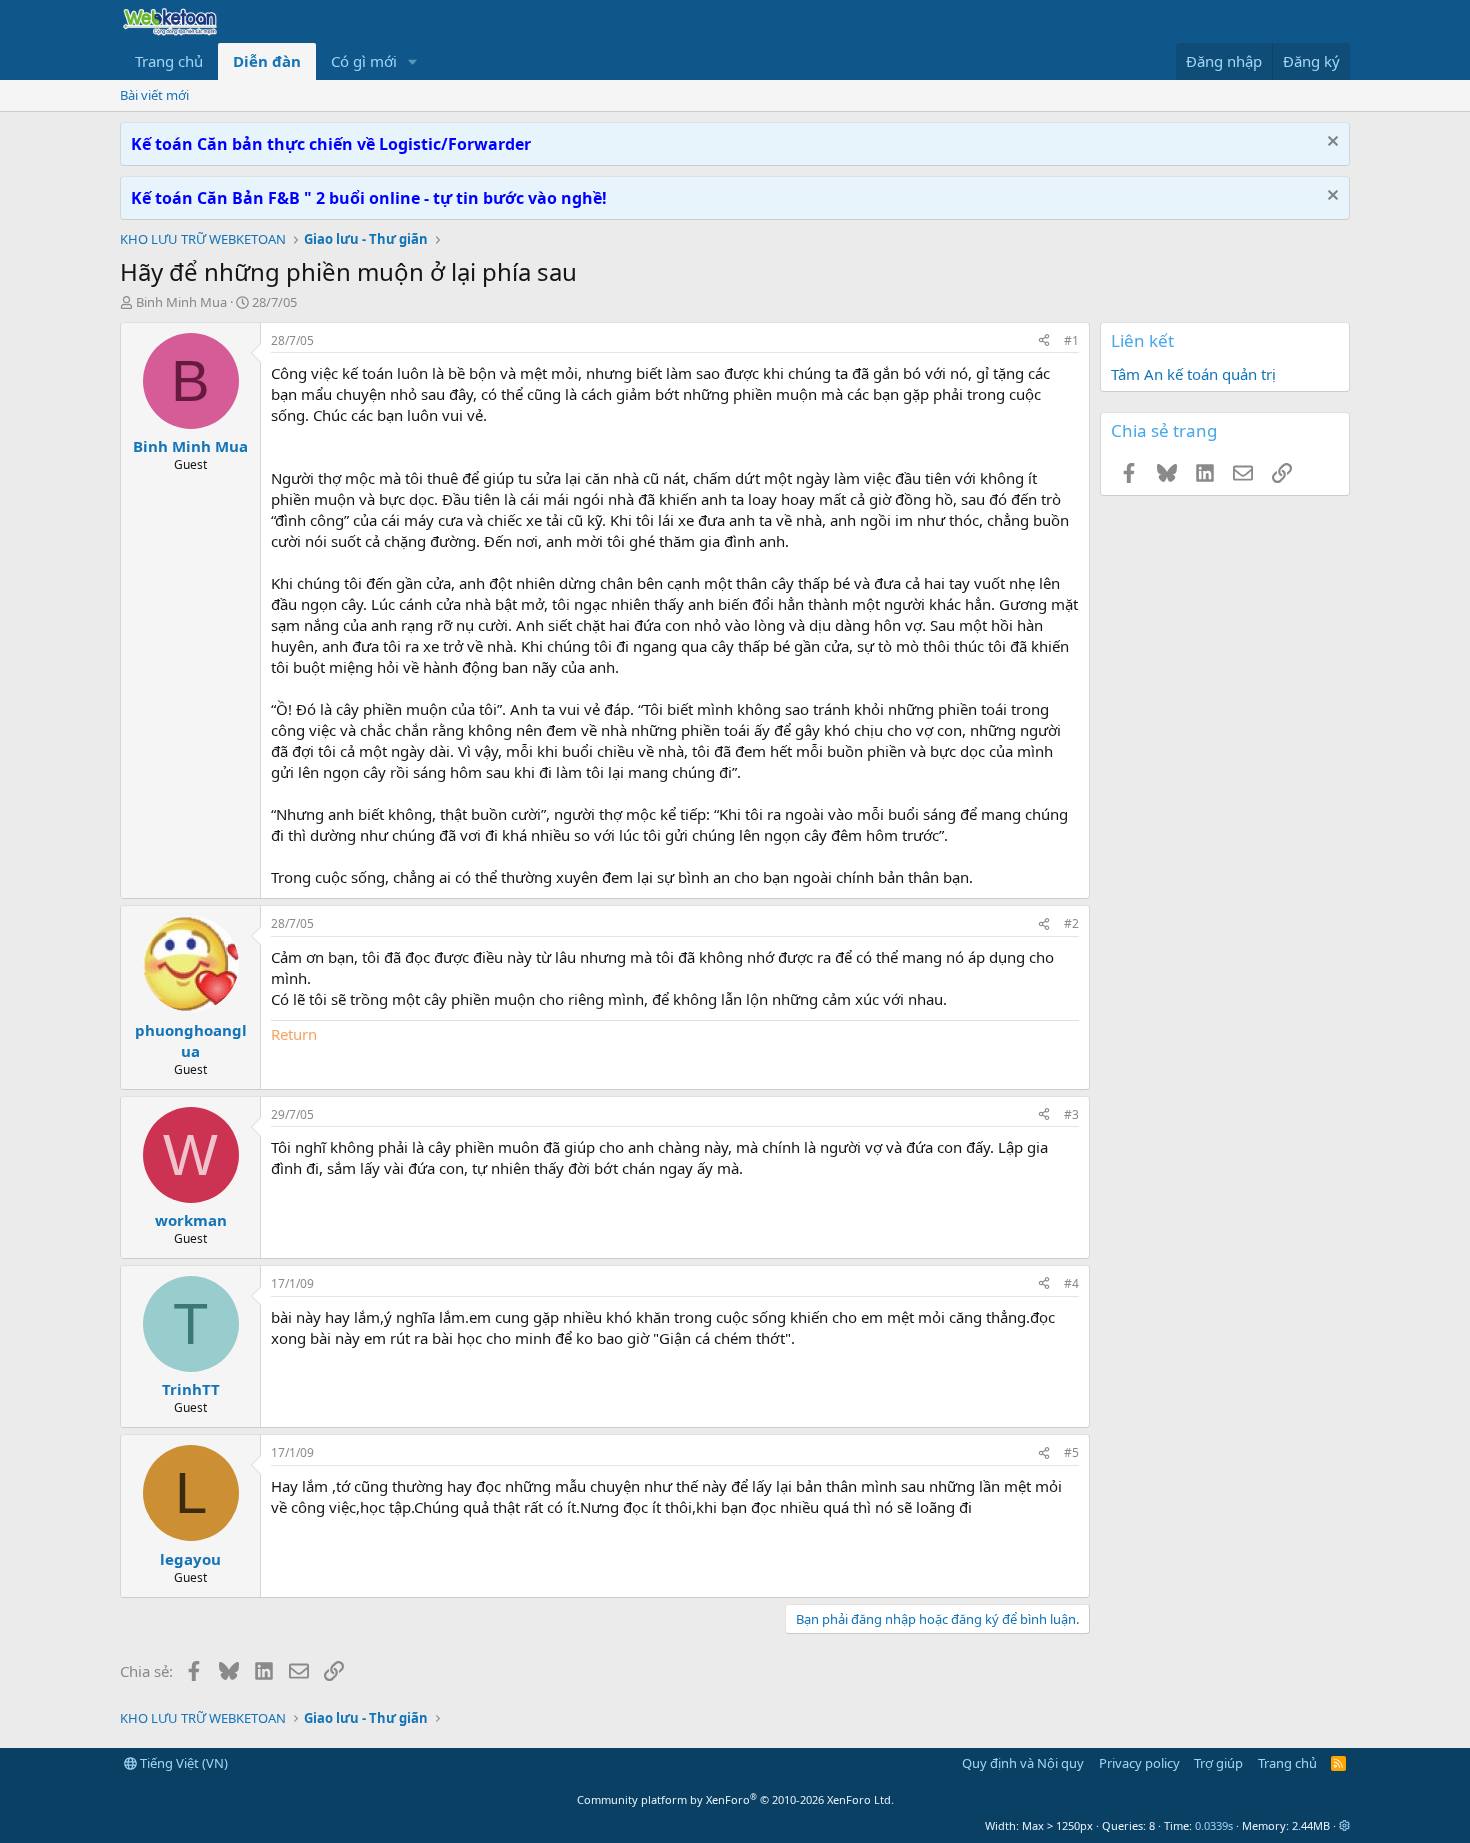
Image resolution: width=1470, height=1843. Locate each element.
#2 (1071, 923)
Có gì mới (364, 61)
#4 (1071, 1283)
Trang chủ (169, 61)
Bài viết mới (154, 95)
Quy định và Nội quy (1023, 1763)
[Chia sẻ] (1044, 341)
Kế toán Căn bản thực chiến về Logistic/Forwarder (331, 144)
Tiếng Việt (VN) (182, 1763)
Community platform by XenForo (735, 1799)
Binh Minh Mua (181, 302)
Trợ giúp (1218, 1763)
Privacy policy (1139, 1763)
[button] (413, 61)
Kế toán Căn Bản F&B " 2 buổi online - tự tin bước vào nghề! (369, 198)
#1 (1071, 340)
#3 (1071, 1114)
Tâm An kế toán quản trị (1193, 374)
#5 (1071, 1452)
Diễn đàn (267, 61)
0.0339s (1214, 1825)
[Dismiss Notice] (1330, 143)
